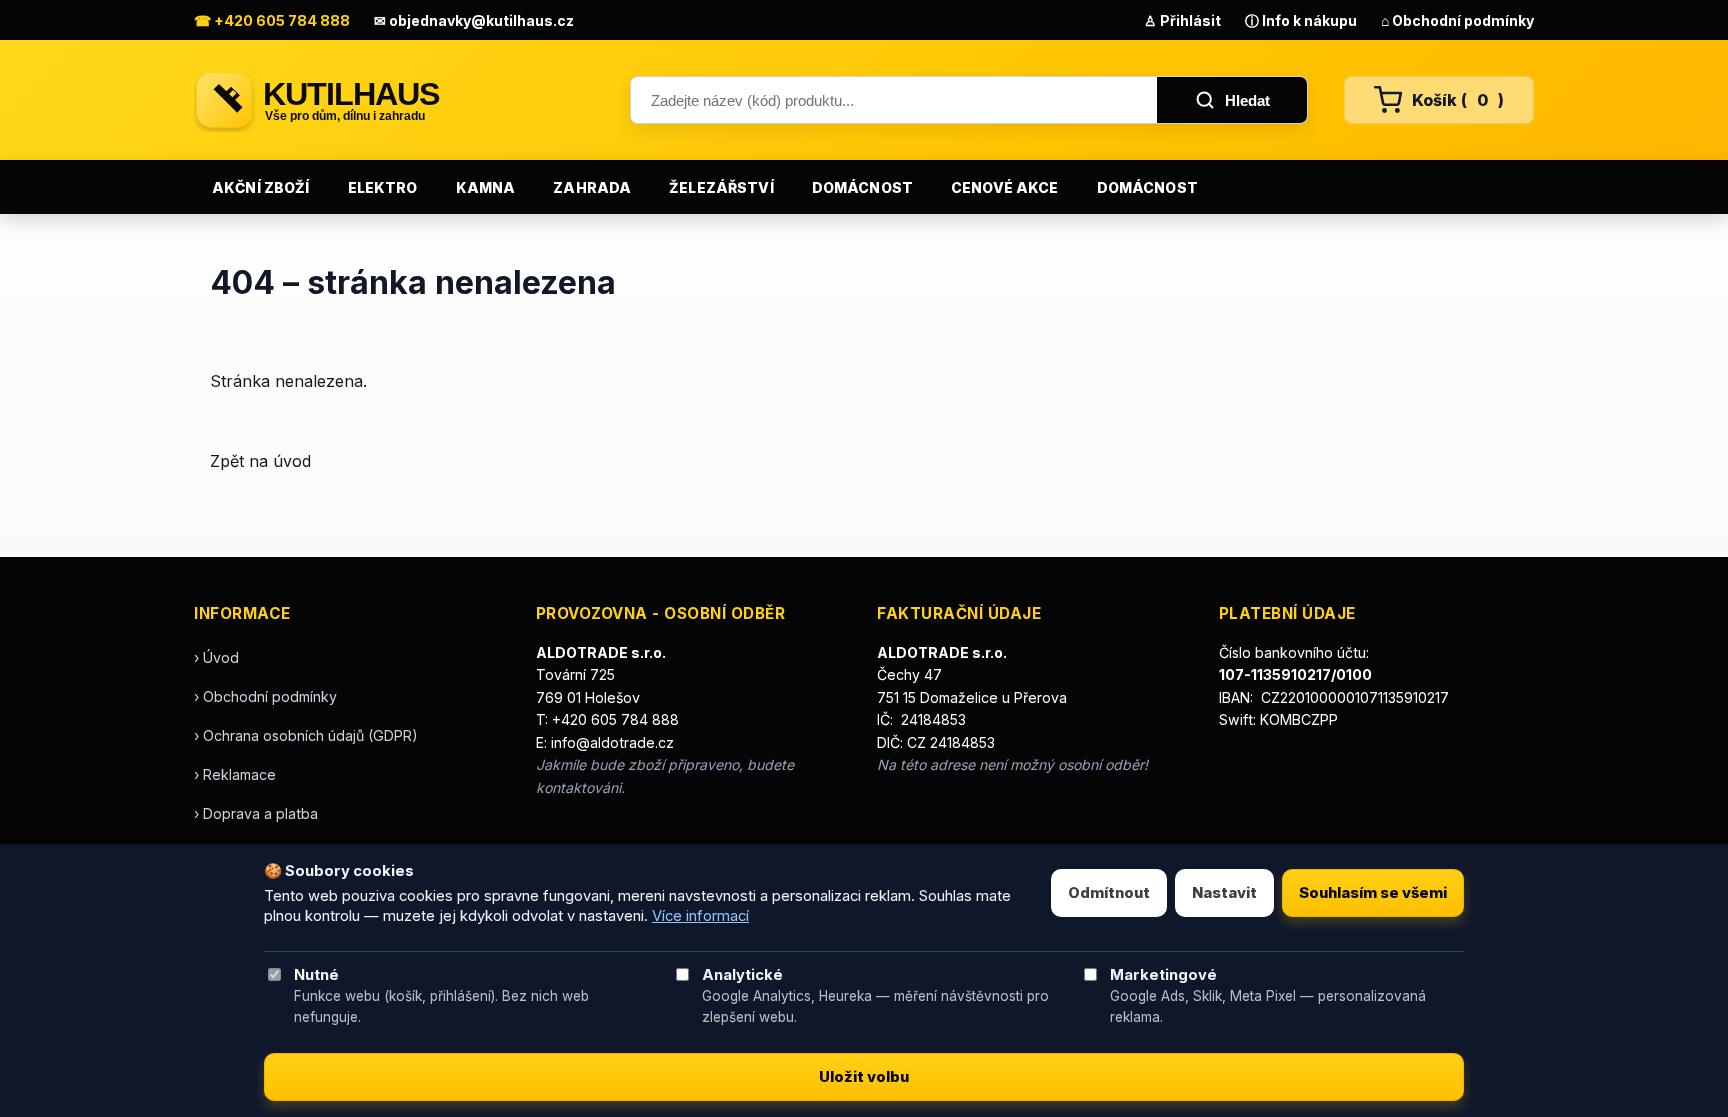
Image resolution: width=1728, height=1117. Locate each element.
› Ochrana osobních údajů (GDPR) (306, 735)
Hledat (1247, 100)
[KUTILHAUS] (394, 100)
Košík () (1458, 100)
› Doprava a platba (256, 813)
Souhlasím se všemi (1373, 893)
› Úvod (216, 657)
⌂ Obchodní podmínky (1457, 20)
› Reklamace (235, 774)
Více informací (700, 916)
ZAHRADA (592, 187)
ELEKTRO (383, 187)
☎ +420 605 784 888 (272, 20)
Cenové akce (1005, 187)
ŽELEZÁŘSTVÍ (721, 187)
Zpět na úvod (260, 461)
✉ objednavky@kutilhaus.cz (474, 20)
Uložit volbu (864, 1077)
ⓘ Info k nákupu (1301, 20)
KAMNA (486, 187)
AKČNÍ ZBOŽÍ (261, 187)
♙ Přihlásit (1182, 20)
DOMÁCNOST (862, 187)
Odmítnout (1109, 893)
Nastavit (1224, 893)
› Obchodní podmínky (265, 696)
